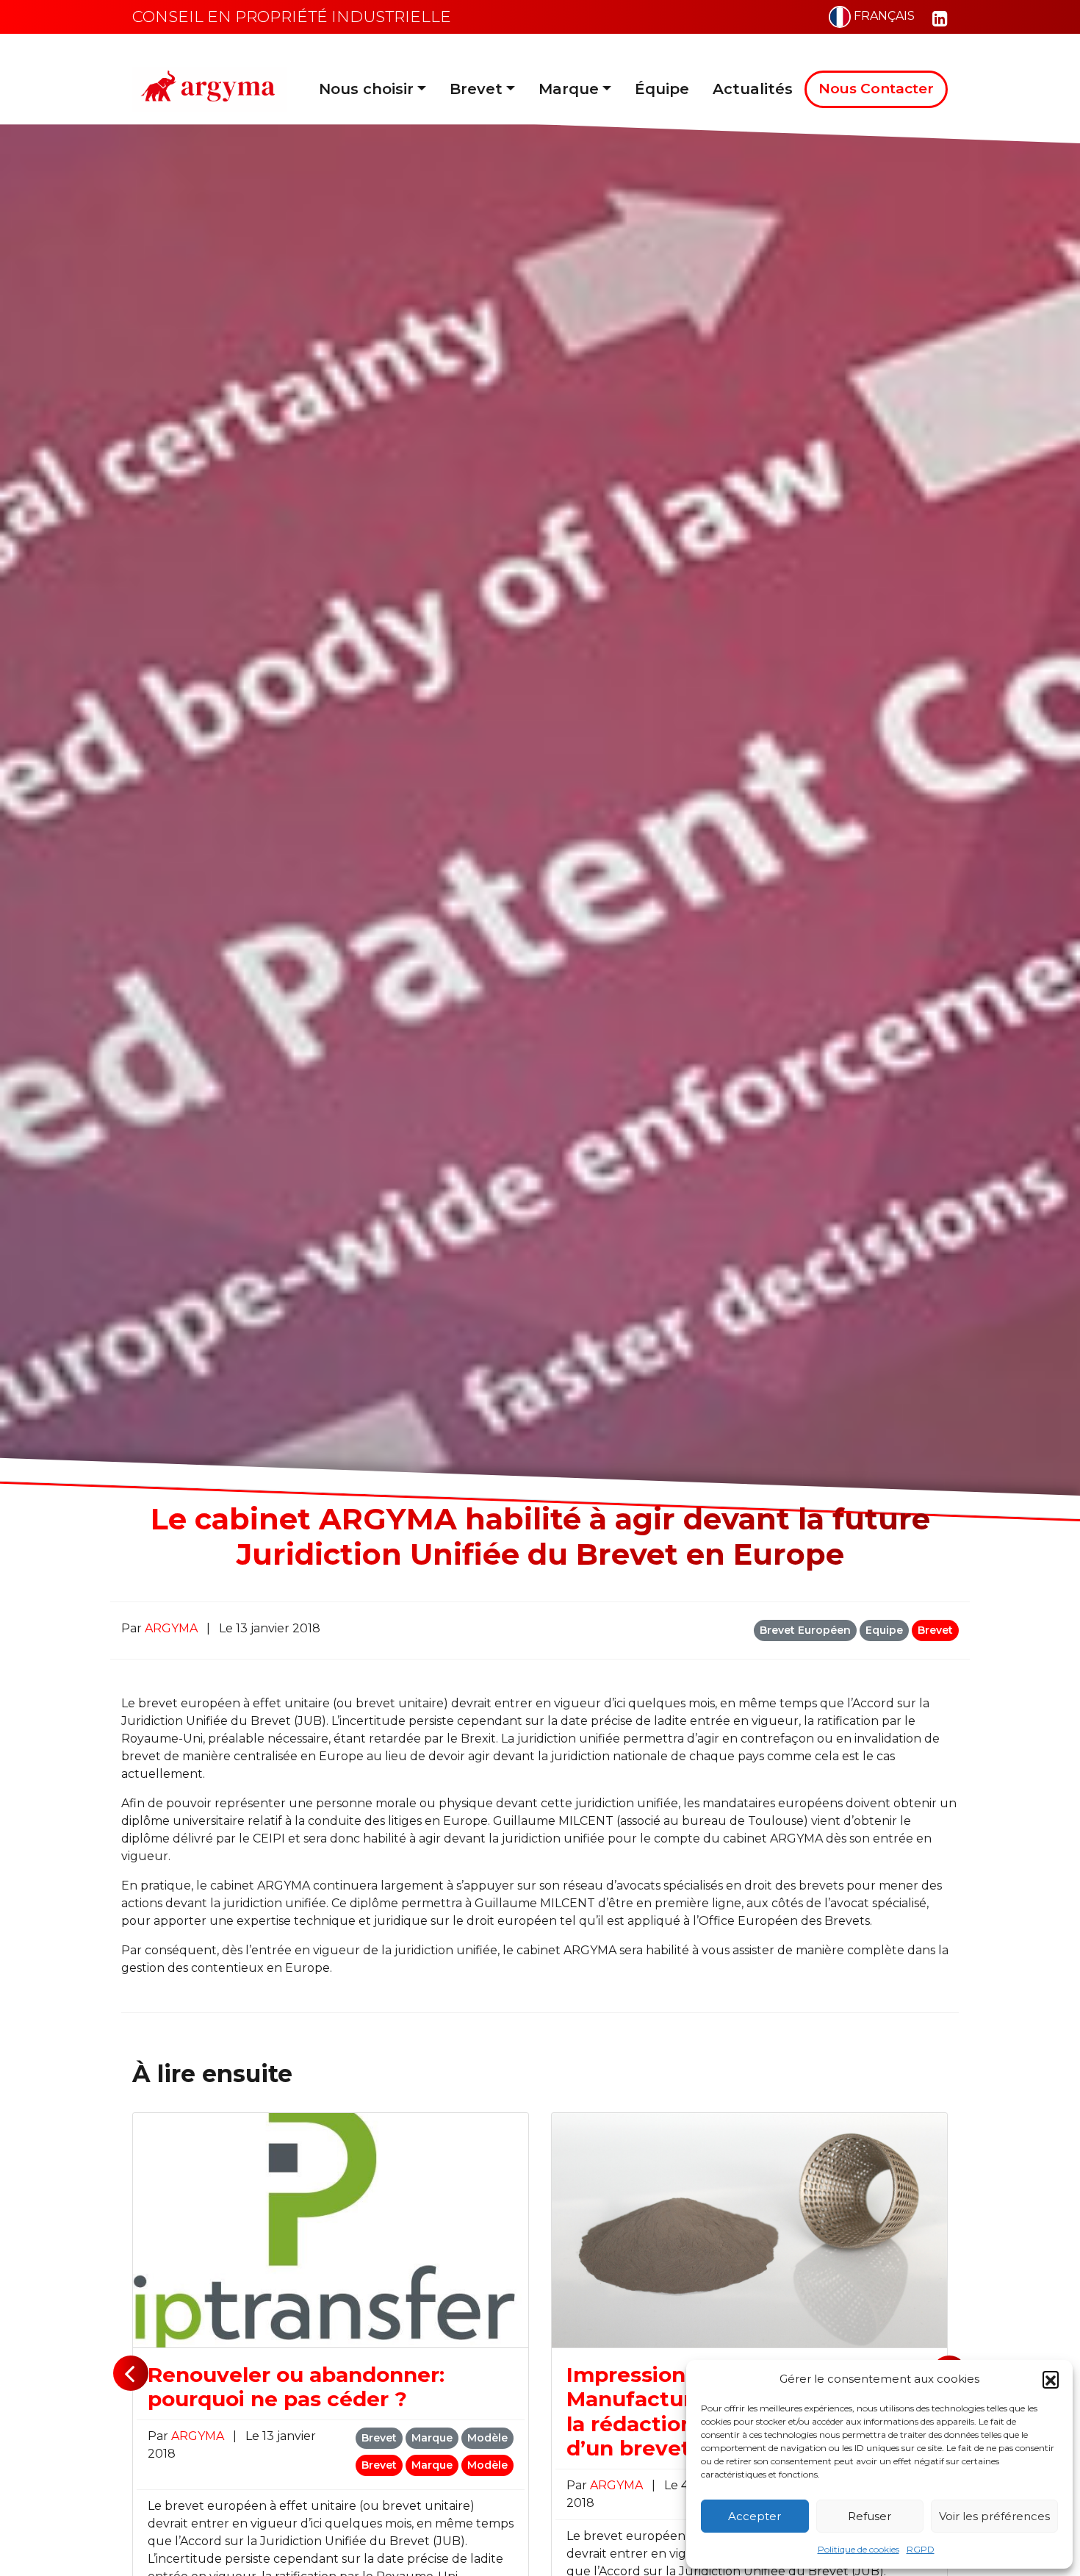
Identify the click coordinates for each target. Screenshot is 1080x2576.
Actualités (753, 89)
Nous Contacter (876, 89)
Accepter (755, 2516)
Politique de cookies (858, 2549)
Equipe (884, 1630)
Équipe (662, 89)
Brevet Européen (805, 1630)
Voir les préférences (994, 2516)
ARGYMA (173, 1628)
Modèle (487, 2438)
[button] (1051, 2379)
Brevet (476, 89)
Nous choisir (366, 89)
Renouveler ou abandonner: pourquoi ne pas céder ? (296, 2387)
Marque (569, 89)
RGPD (921, 2549)
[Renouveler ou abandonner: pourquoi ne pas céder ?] (331, 2229)
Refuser (870, 2516)
